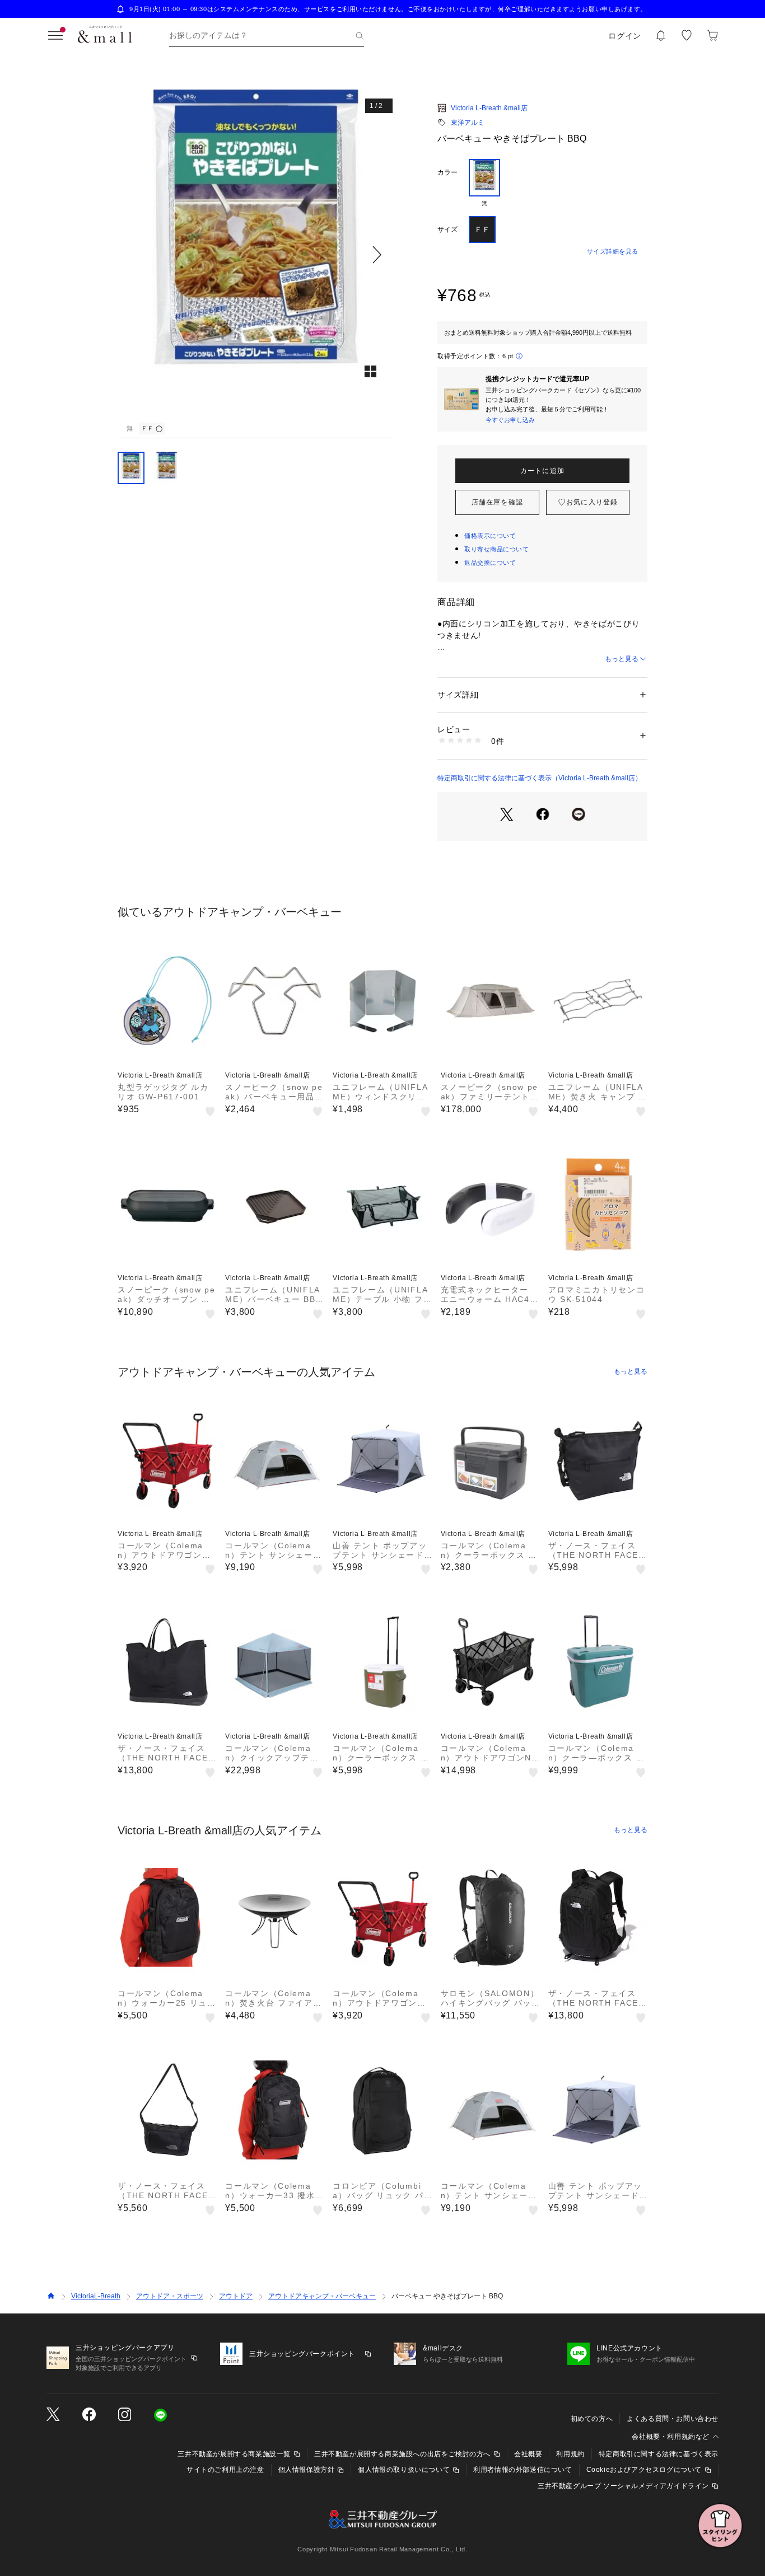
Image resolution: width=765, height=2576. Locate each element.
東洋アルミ (468, 123)
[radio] (484, 183)
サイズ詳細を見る (613, 251)
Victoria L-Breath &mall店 (489, 108)
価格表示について (490, 536)
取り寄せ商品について (497, 549)
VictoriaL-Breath (96, 2296)
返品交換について (490, 563)
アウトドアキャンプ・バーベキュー (322, 2296)
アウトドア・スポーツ (170, 2296)
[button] (255, 254)
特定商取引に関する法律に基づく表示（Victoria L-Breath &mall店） (540, 778)
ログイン (625, 36)
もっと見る (622, 659)
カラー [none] (447, 172)
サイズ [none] (447, 230)
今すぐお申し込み (510, 420)
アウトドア (236, 2296)
